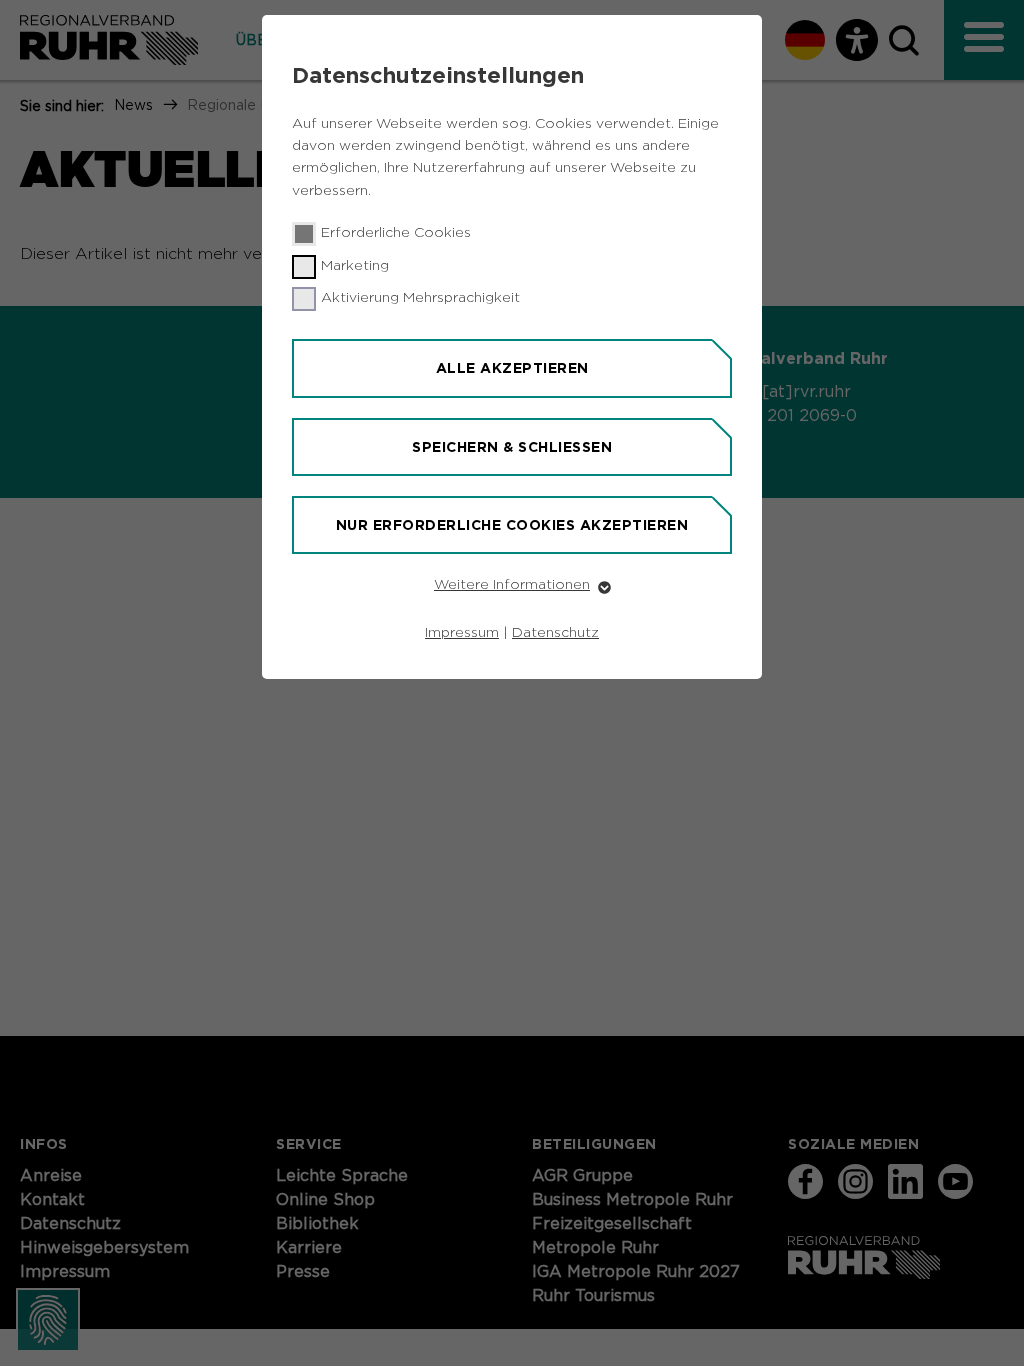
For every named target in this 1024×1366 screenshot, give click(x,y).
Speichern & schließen (512, 447)
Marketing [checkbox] (355, 266)
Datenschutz (555, 633)
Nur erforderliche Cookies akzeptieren (512, 525)
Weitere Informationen (512, 585)
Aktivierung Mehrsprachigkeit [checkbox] (420, 298)
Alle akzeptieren (512, 368)
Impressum (462, 633)
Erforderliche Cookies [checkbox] (396, 233)
